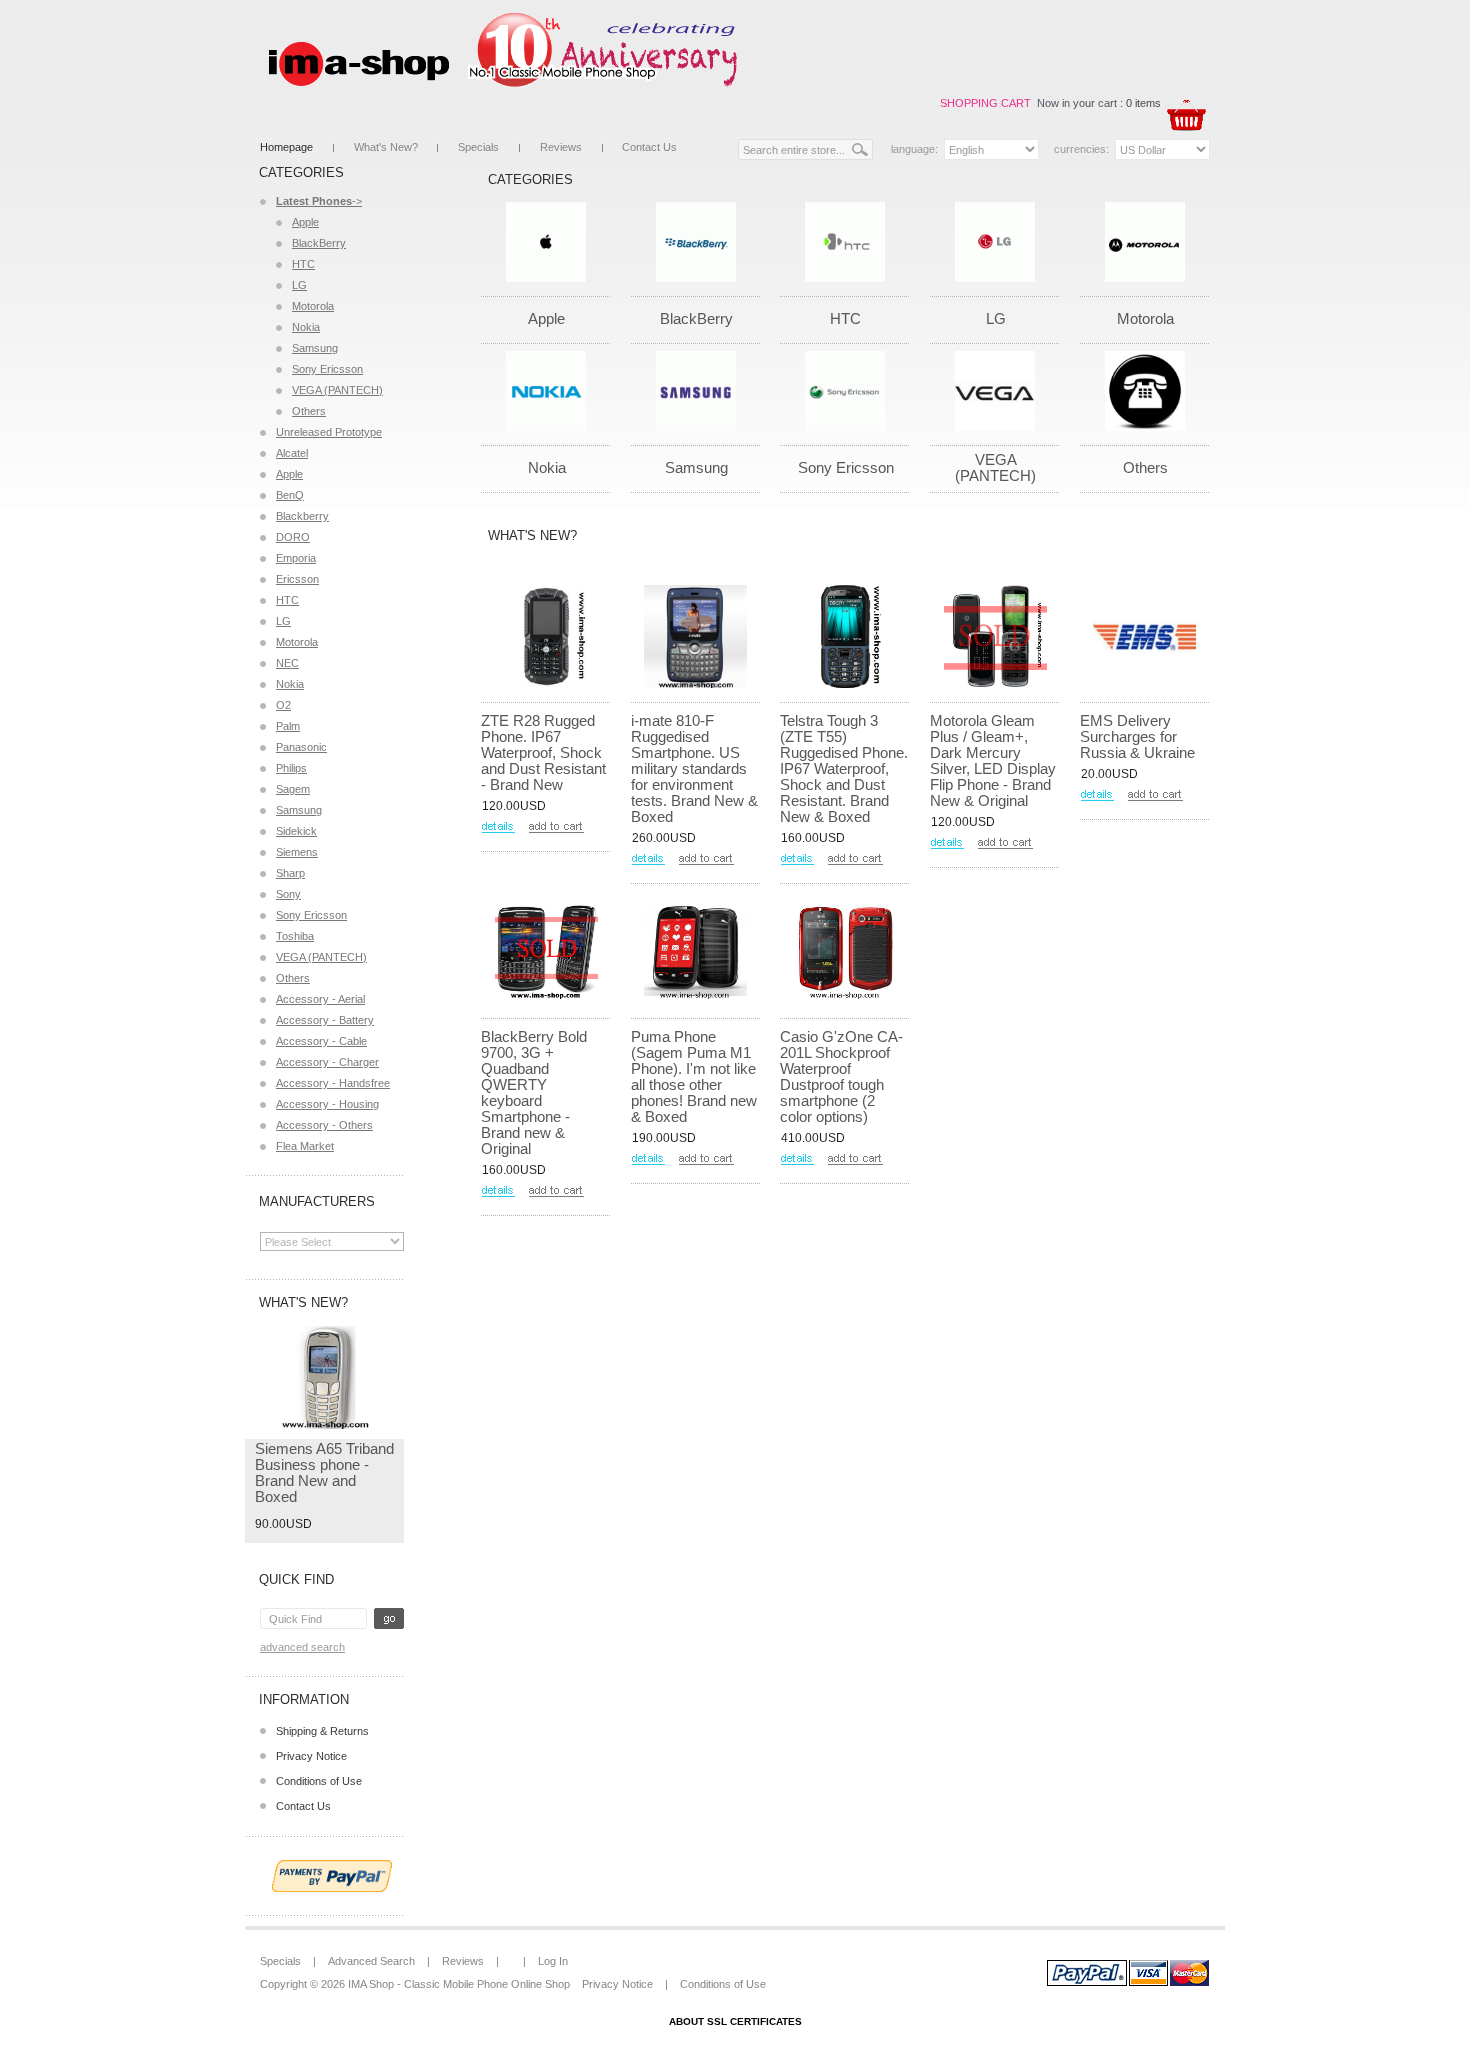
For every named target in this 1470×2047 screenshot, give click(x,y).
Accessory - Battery (325, 1020)
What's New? (386, 147)
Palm (288, 726)
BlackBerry (319, 243)
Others (309, 411)
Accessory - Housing (327, 1104)
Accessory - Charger (327, 1062)
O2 (283, 705)
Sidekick (296, 831)
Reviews (561, 147)
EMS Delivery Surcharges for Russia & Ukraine (1137, 736)
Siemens (297, 852)
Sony (288, 894)
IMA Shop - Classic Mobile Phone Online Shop (459, 1984)
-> (319, 201)
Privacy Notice (311, 1756)
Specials (478, 147)
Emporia (296, 558)
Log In (553, 1961)
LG (299, 285)
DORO (293, 537)
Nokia (306, 327)
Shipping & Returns (322, 1731)
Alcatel (292, 453)
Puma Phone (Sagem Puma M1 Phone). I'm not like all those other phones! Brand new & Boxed (694, 1076)
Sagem (293, 789)
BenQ (290, 495)
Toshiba (295, 936)
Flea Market (305, 1146)
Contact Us (649, 147)
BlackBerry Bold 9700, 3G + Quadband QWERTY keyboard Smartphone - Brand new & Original (534, 1092)
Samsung (315, 348)
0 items (1143, 103)
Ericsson (297, 579)
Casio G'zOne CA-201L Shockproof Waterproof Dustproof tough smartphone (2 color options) (841, 1076)
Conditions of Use (319, 1781)
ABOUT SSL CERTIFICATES (735, 2021)
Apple (305, 222)
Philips (291, 768)
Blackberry (302, 516)
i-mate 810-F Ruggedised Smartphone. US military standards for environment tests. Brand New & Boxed (694, 768)
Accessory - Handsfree (333, 1083)
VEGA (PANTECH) (337, 390)
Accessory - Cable (321, 1041)
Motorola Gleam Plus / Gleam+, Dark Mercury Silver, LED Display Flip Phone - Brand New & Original (993, 760)
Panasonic (301, 747)
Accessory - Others (324, 1125)
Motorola (313, 306)
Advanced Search (302, 1647)
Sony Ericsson (327, 369)
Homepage (286, 147)
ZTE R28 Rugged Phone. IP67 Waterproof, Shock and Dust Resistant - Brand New (543, 752)
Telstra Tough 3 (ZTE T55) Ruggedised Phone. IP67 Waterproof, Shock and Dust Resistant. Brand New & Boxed (844, 768)
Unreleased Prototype (329, 432)
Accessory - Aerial (320, 999)
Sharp (290, 873)
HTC (303, 264)
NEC (287, 663)
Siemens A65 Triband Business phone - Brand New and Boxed (324, 1472)
